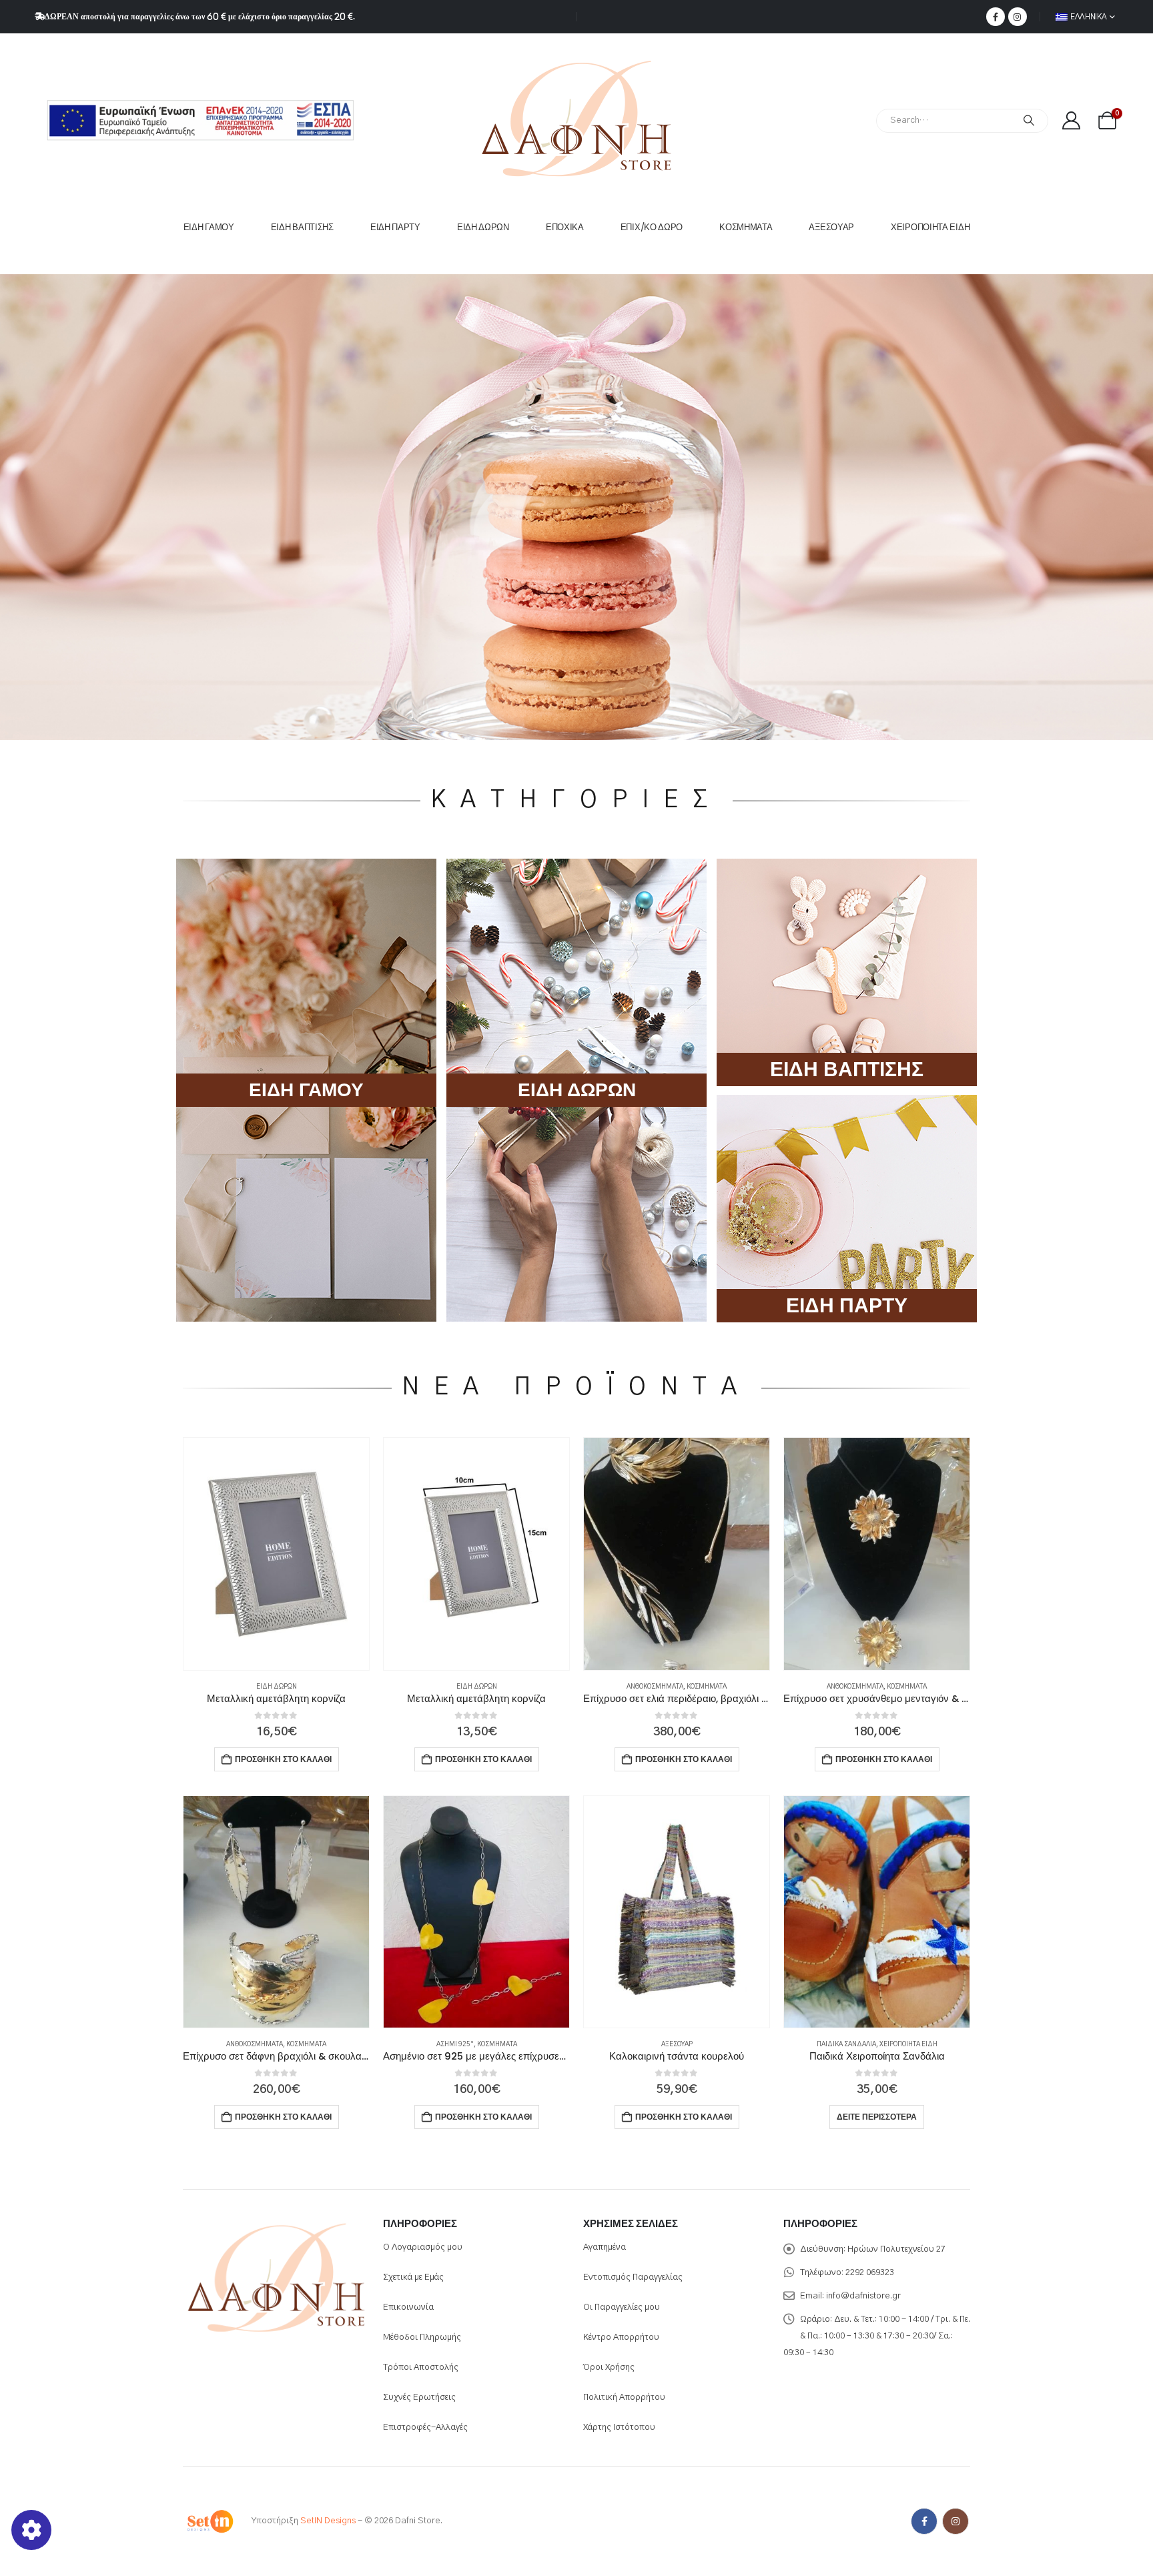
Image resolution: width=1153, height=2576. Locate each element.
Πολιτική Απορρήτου (624, 2398)
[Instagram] (1018, 17)
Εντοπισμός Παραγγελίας (633, 2277)
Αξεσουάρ (831, 227)
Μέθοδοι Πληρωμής (422, 2337)
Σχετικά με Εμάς (413, 2277)
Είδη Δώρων (483, 227)
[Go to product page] (276, 1554)
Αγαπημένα (605, 2247)
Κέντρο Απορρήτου (621, 2337)
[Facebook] (996, 17)
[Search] (1029, 121)
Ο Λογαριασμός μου (423, 2247)
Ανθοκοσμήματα (655, 1687)
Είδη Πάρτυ (395, 227)
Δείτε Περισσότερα (877, 2117)
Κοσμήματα (746, 227)
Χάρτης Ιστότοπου (619, 2428)
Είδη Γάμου (209, 227)
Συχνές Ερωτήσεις (419, 2398)
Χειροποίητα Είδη (930, 227)
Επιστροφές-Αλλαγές (425, 2428)
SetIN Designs (328, 2522)
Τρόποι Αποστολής (421, 2368)
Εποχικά (565, 227)
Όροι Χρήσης (609, 2368)
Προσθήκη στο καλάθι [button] (283, 1759)
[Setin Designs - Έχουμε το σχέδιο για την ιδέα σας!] (210, 2522)
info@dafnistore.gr (863, 2296)
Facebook (924, 2521)
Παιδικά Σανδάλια (846, 2044)
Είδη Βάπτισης (302, 227)
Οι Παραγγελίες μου (622, 2307)
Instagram (955, 2521)
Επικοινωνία (408, 2307)
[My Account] (1071, 120)
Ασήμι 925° (455, 2044)
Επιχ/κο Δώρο (652, 227)
